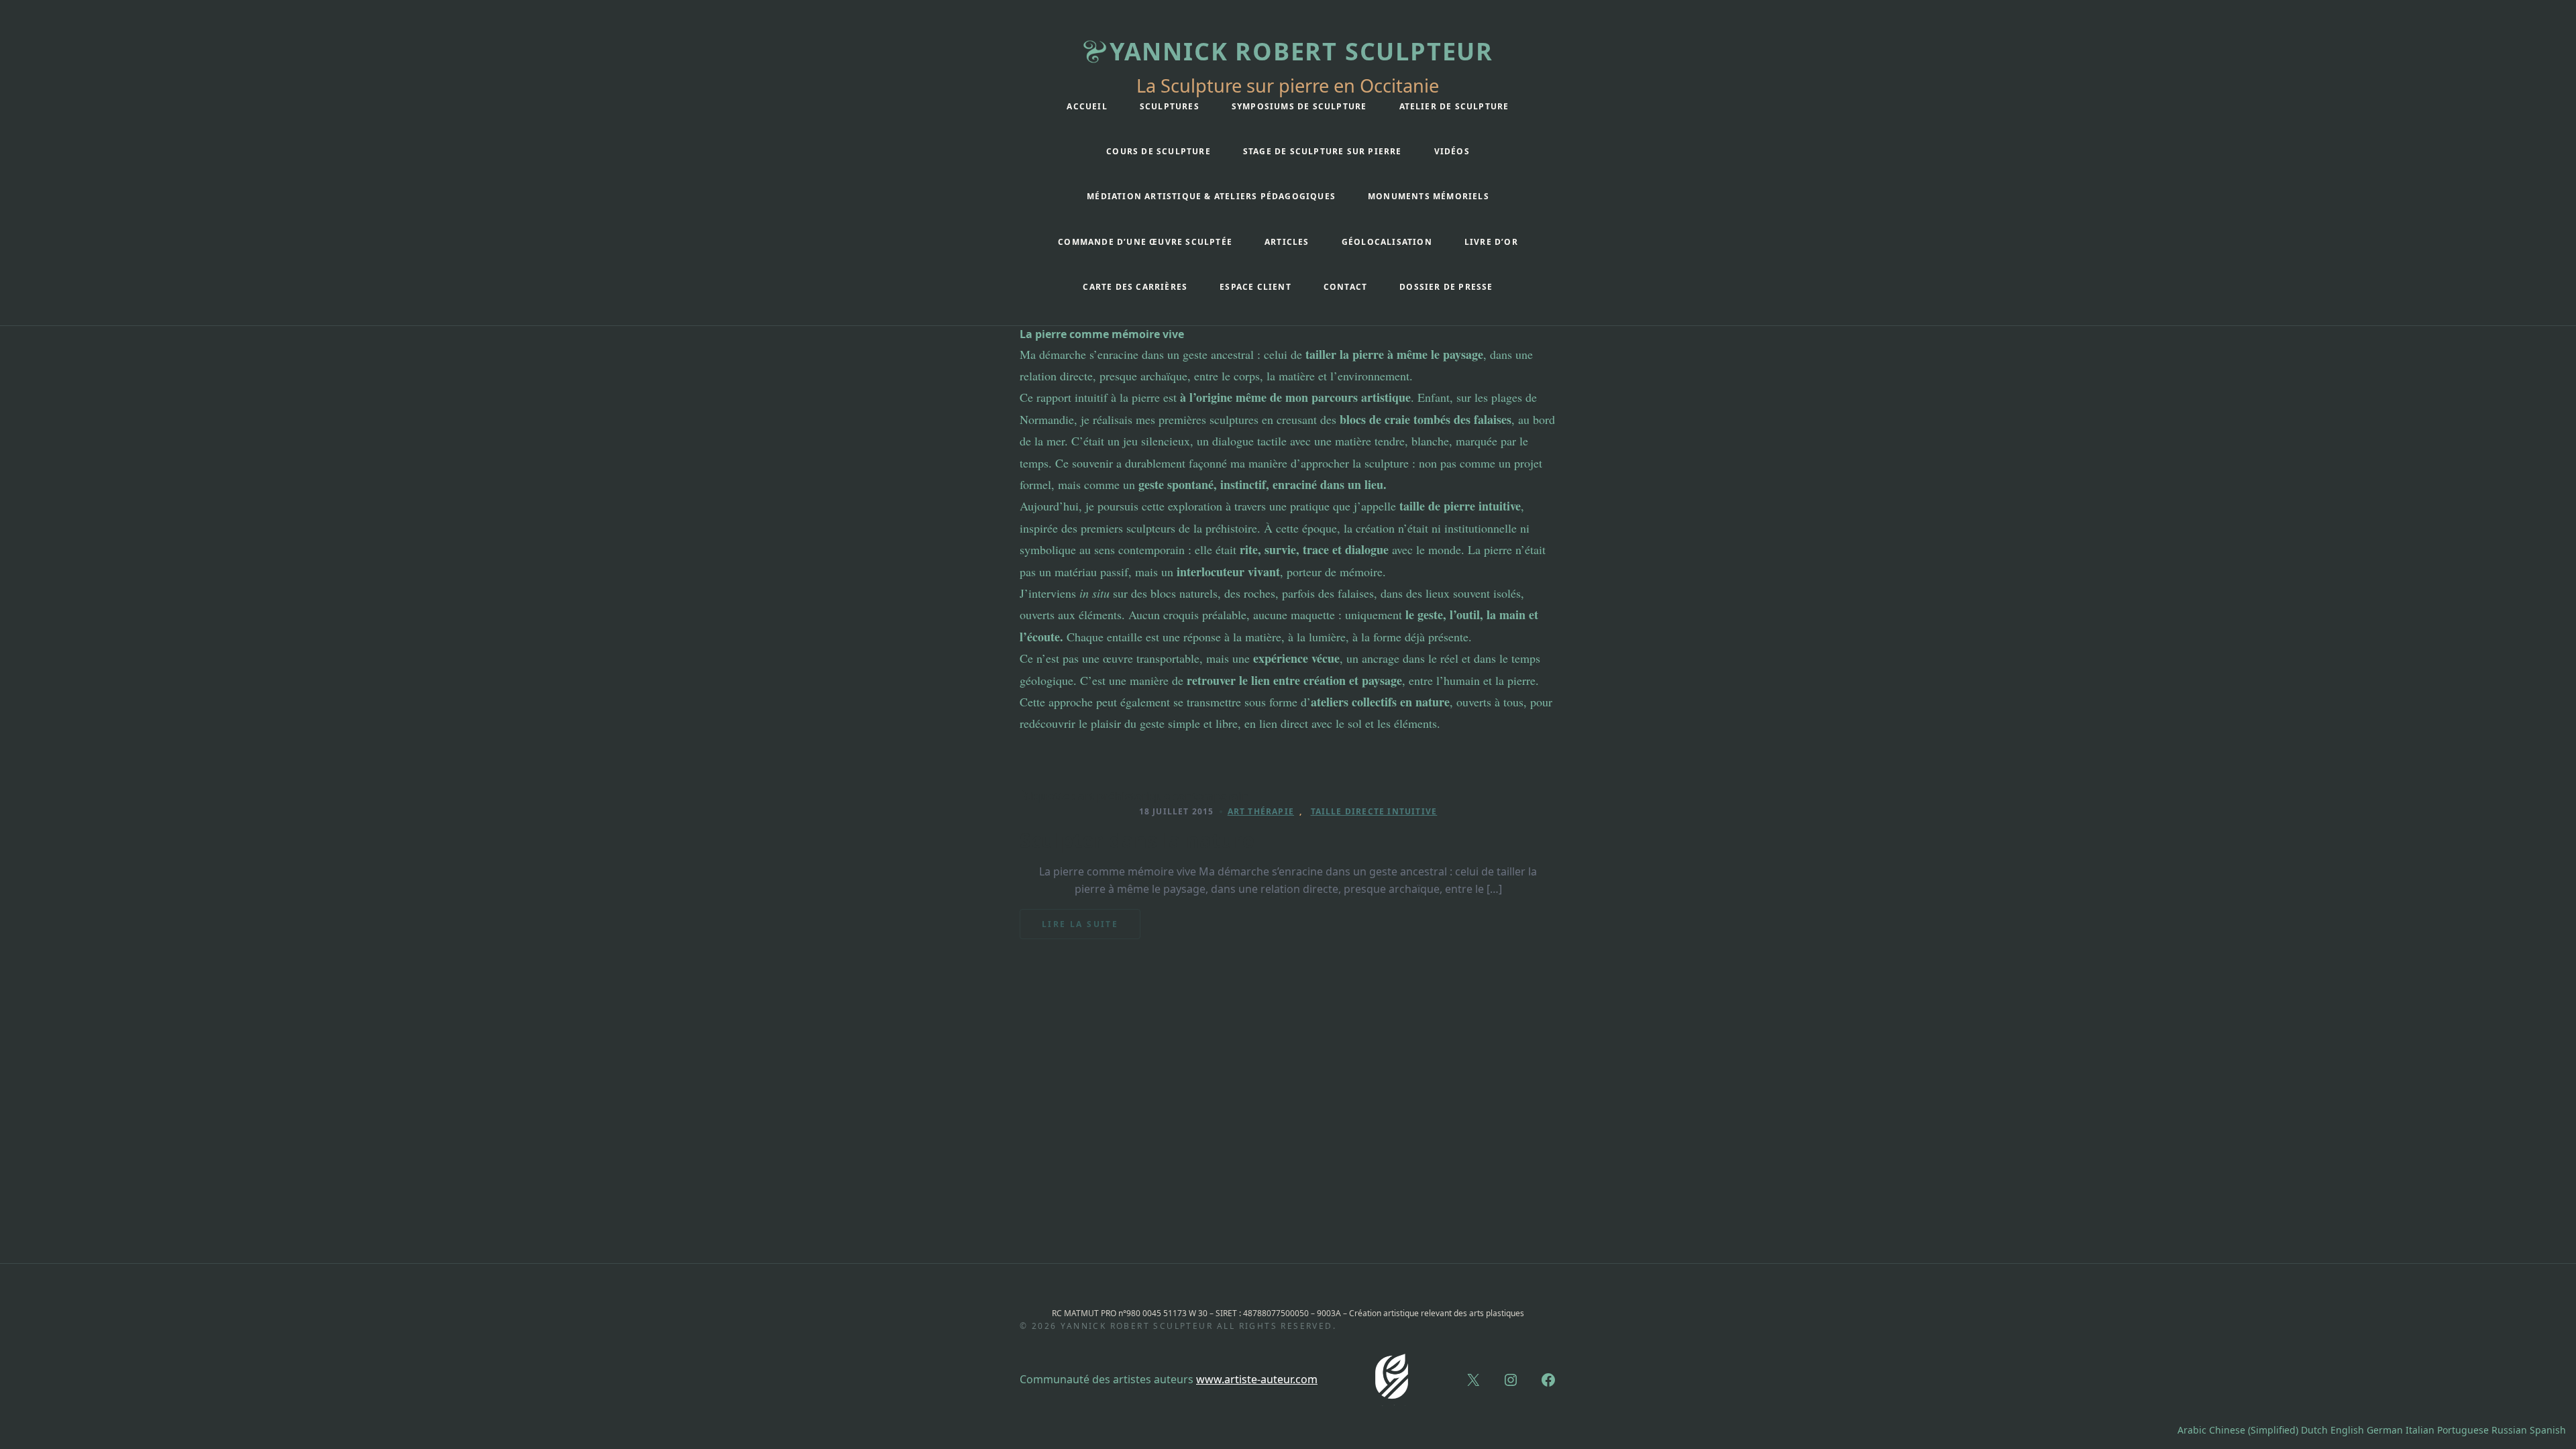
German (2385, 1430)
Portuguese (2463, 1430)
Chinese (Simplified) (2254, 1430)
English (2347, 1430)
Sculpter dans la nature (1137, 841)
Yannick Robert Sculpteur (1301, 51)
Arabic (2192, 1430)
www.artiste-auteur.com (1257, 1379)
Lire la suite (1088, 929)
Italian (2420, 1430)
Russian (2509, 1430)
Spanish (2548, 1430)
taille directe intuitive (1374, 811)
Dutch (2314, 1430)
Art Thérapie (1261, 811)
